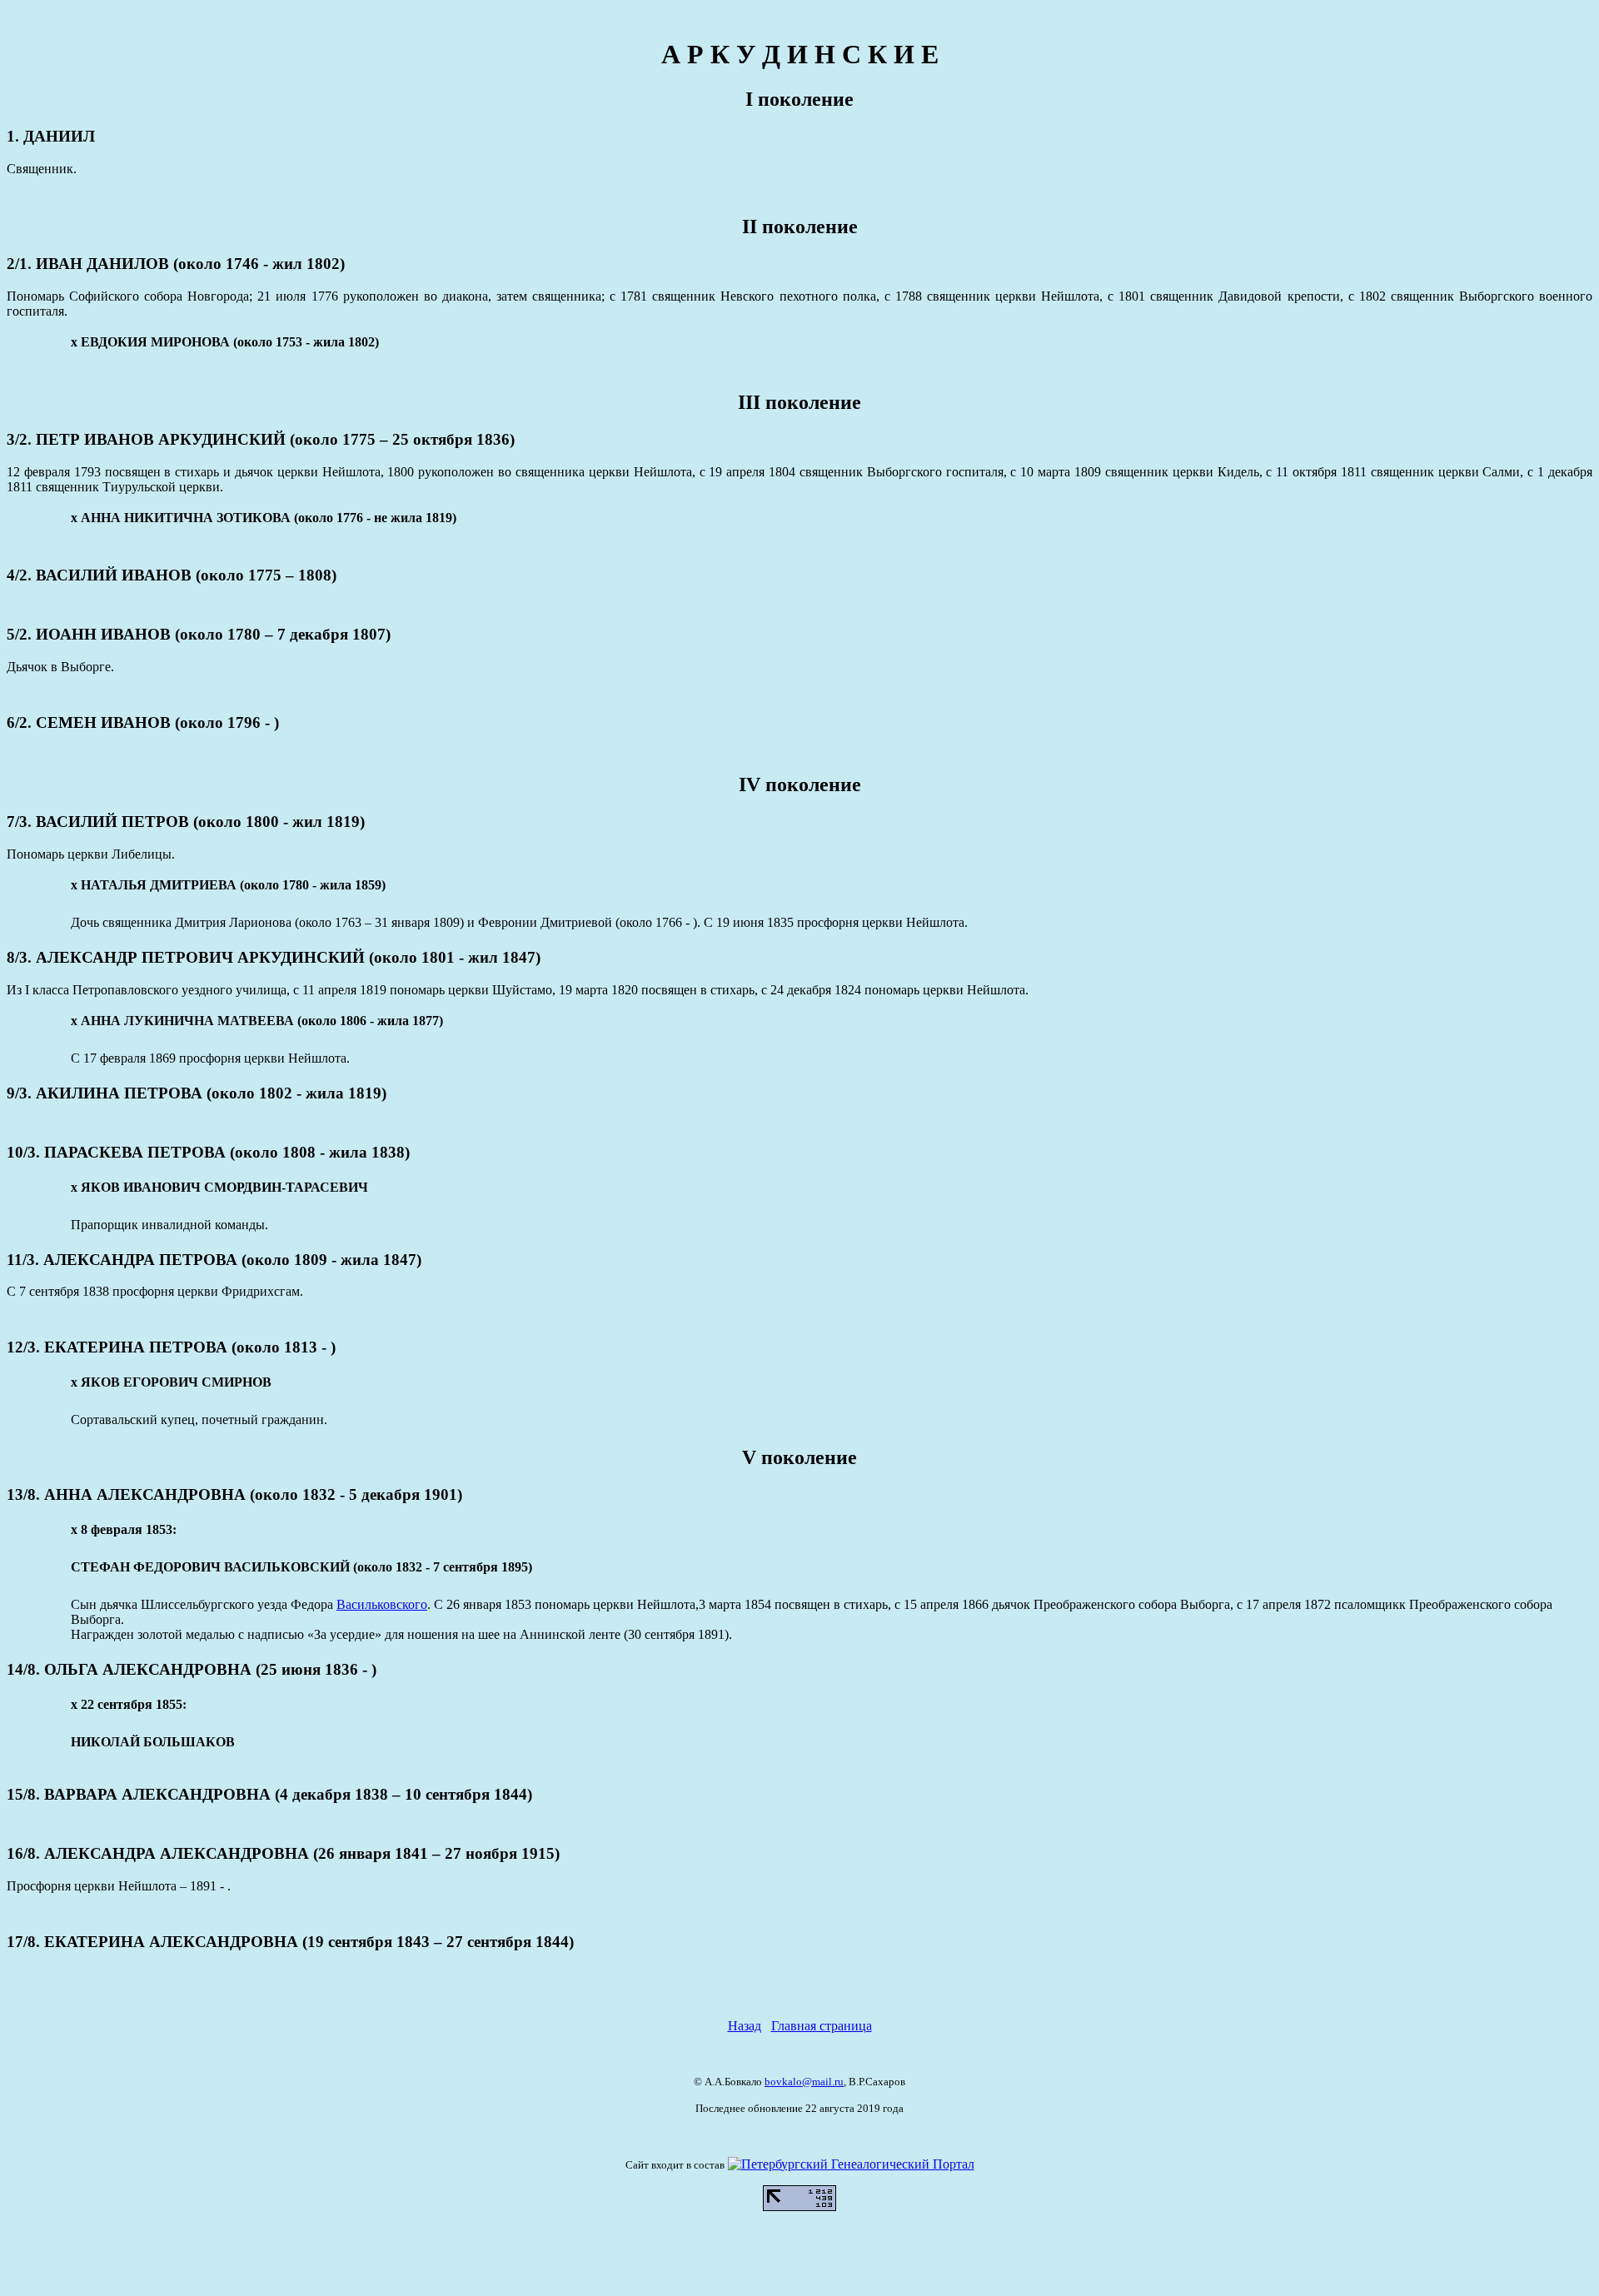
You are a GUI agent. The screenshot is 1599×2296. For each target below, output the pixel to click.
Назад (745, 2026)
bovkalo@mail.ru (804, 2082)
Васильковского (382, 1604)
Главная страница (822, 2026)
